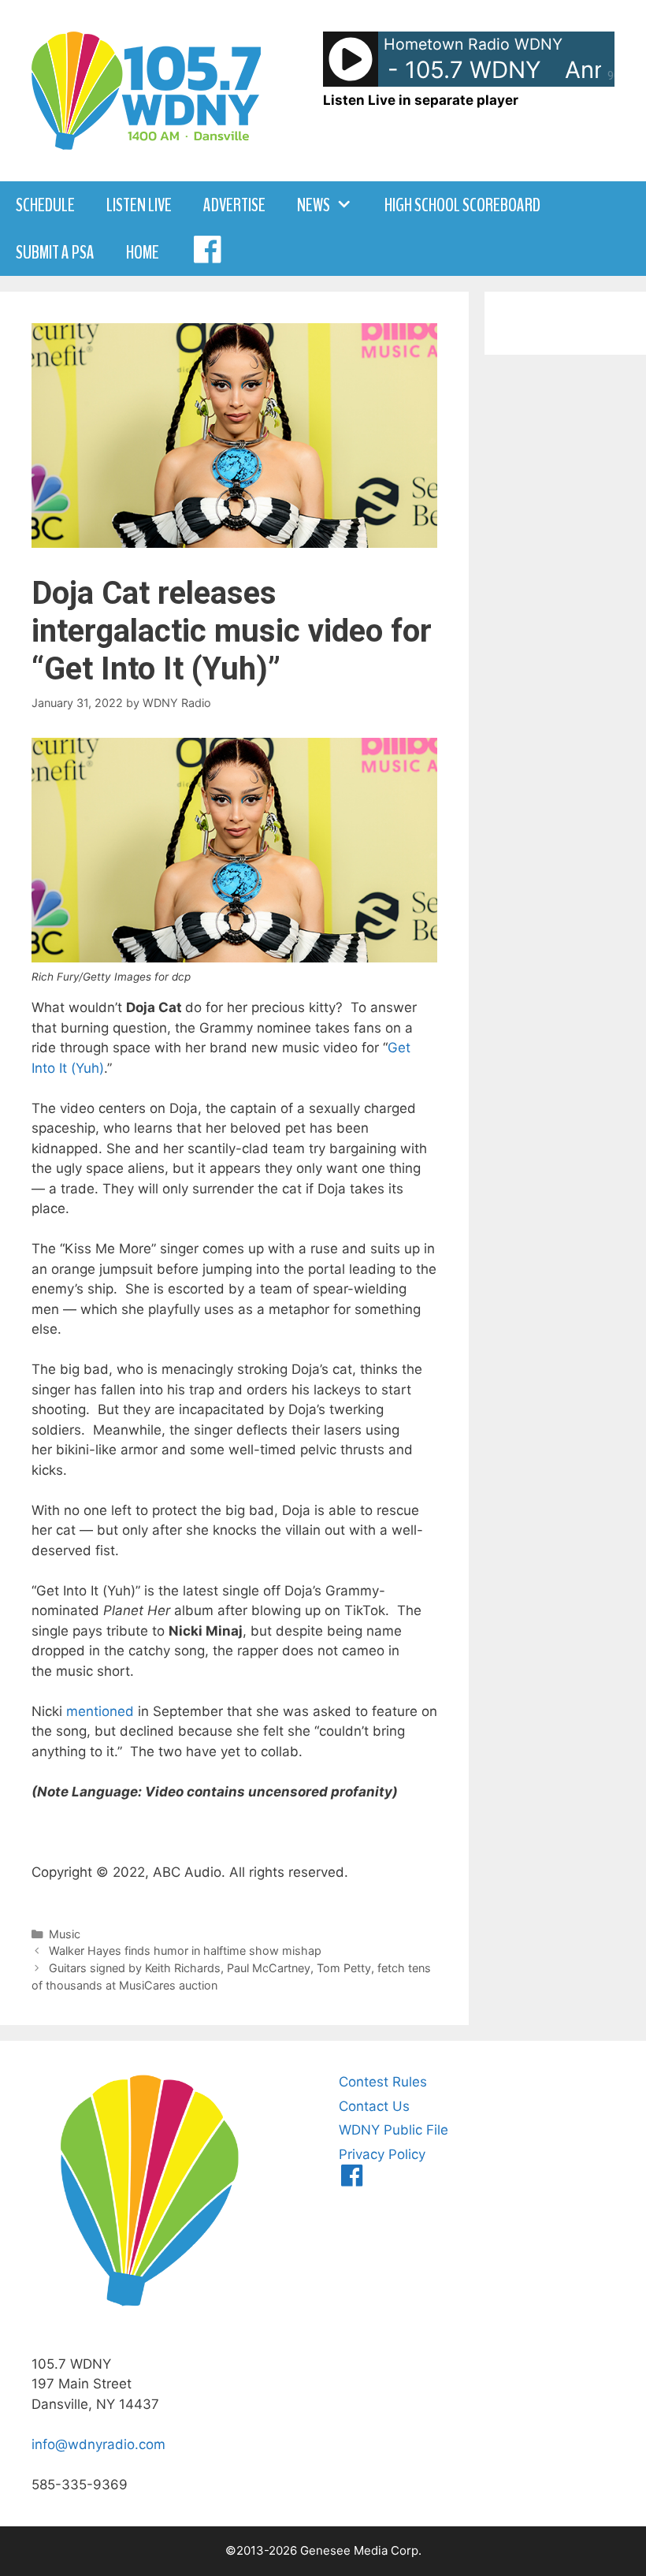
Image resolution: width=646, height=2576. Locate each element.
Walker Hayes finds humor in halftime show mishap (185, 1951)
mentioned (100, 1711)
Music (65, 1934)
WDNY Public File (394, 2130)
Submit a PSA (55, 252)
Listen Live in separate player (421, 100)
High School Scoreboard (462, 205)
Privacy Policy (382, 2154)
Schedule (45, 205)
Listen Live (139, 205)
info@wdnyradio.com (98, 2444)
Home (143, 252)
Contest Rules (383, 2082)
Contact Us (374, 2106)
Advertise (234, 205)
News (314, 205)
